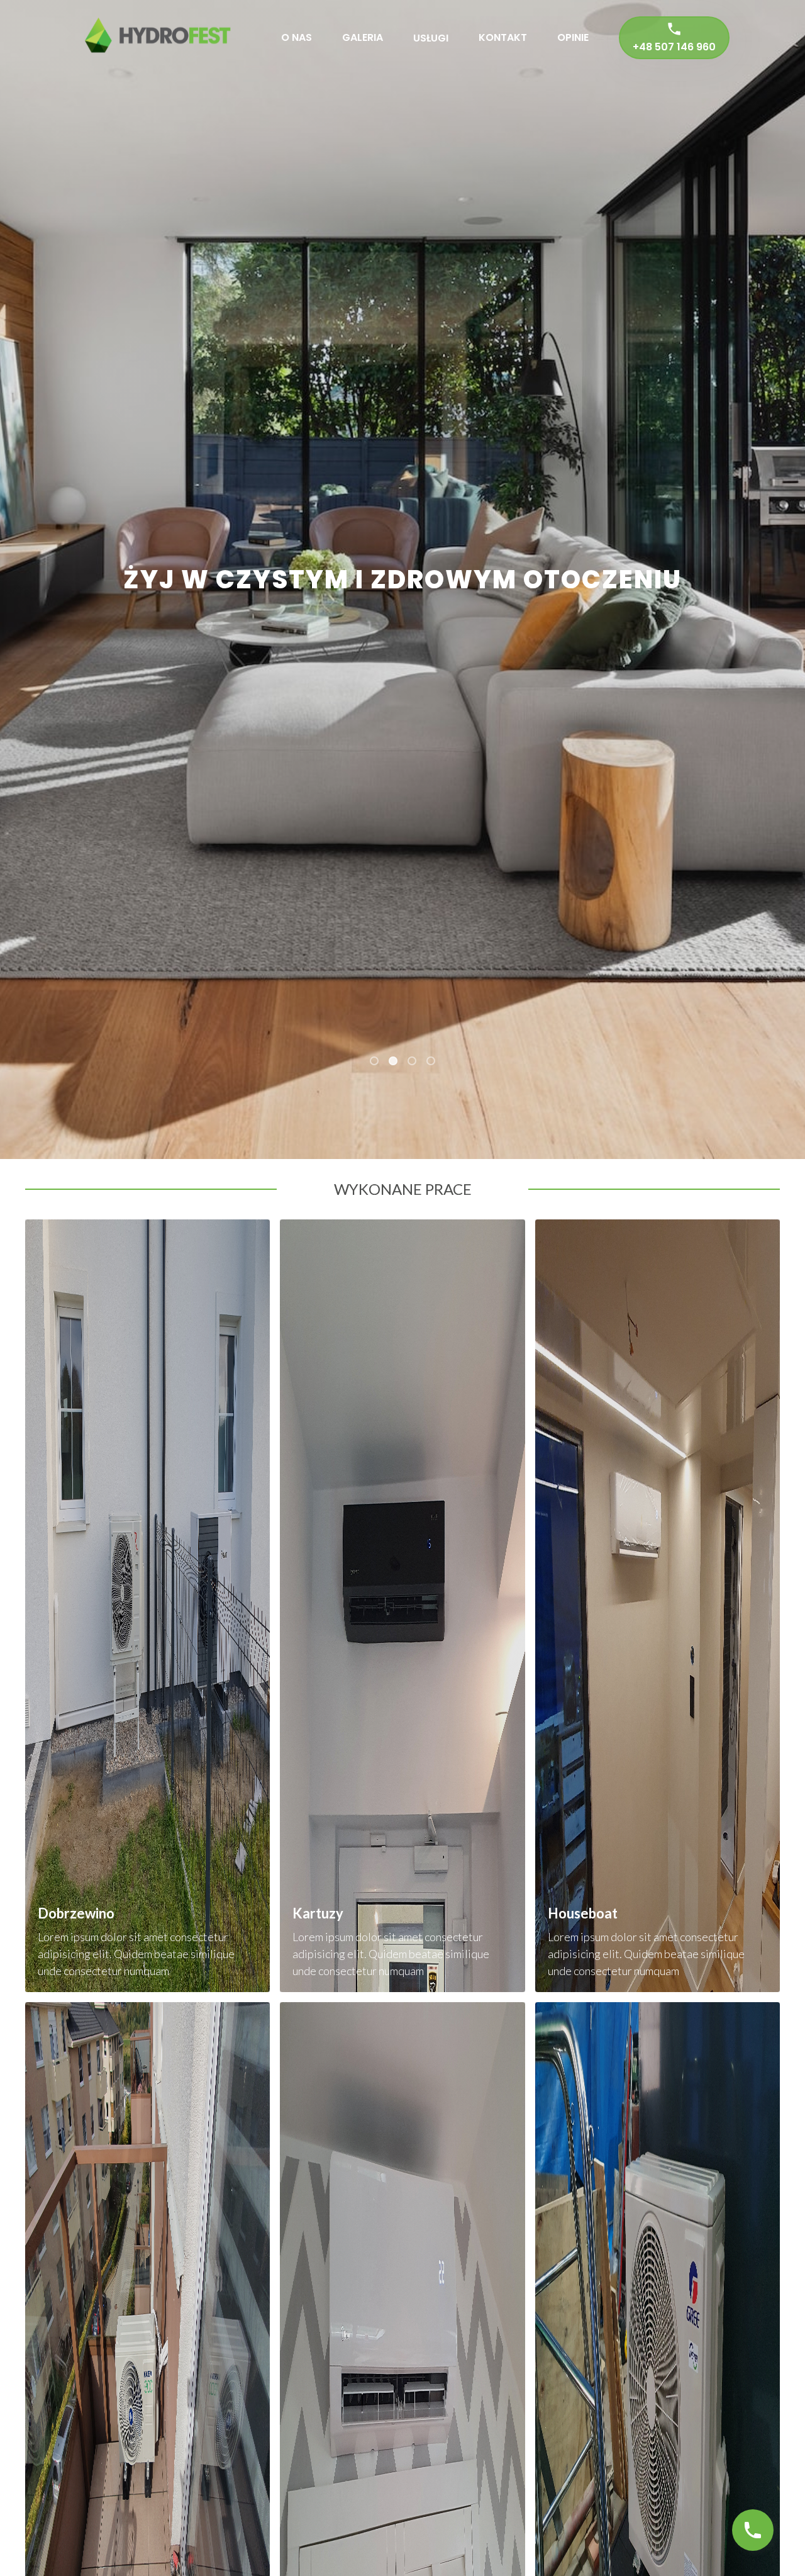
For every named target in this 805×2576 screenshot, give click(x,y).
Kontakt (503, 37)
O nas (297, 37)
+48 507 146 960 (674, 47)
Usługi (431, 38)
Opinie (573, 37)
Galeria (363, 37)
